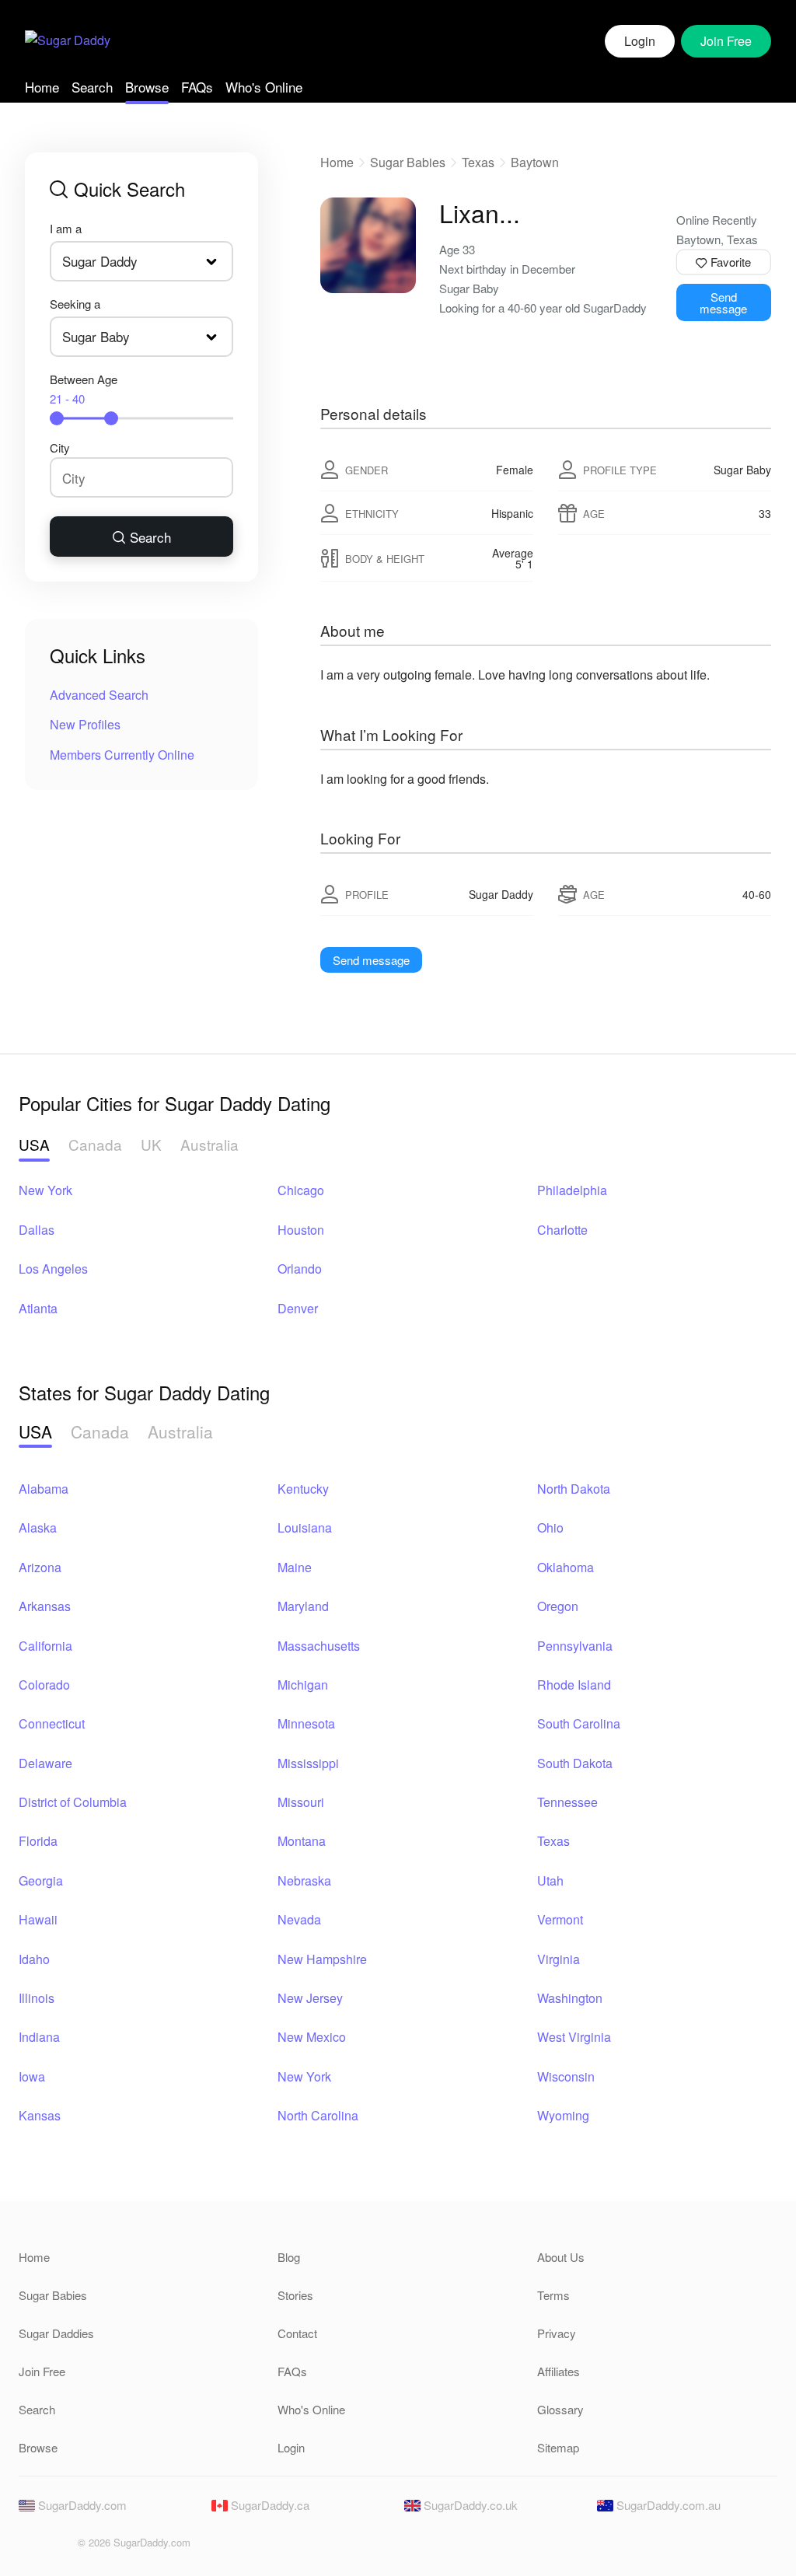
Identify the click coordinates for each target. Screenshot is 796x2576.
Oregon (558, 1606)
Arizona (40, 1567)
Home (42, 87)
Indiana (39, 2037)
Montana (302, 1841)
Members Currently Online (122, 755)
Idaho (34, 1959)
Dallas (37, 1230)
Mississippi (308, 1763)
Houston (301, 1230)
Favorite (729, 262)
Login (640, 41)
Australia (209, 1144)
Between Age (84, 389)
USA (34, 1144)
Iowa (32, 2076)
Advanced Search (99, 695)
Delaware (45, 1763)
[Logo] (68, 42)
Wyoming (563, 2115)
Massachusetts (319, 1646)
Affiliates (559, 2371)
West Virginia (574, 2037)
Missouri (301, 1802)
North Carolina (318, 2115)
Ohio (550, 1527)
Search (92, 87)
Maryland (303, 1606)
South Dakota (575, 1763)
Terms (553, 2295)
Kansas (40, 2115)
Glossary (560, 2409)
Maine (295, 1567)
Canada (95, 1144)
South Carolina (579, 1723)
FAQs (197, 87)
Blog (289, 2257)
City (60, 447)
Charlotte (562, 1230)
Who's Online (264, 87)
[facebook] (30, 2547)
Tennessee (567, 1802)
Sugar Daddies (56, 2333)
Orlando (300, 1269)
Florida (38, 1841)
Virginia (559, 1959)
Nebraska (304, 1880)
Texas (478, 162)
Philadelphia (572, 1190)
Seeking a (75, 304)
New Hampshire (322, 1959)
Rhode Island (574, 1685)
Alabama (44, 1489)
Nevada (299, 1919)
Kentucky (303, 1489)
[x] (56, 2547)
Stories (295, 2295)
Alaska (38, 1527)
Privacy (557, 2333)
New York (45, 1190)
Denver (298, 1308)
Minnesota (306, 1723)
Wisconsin (566, 2076)
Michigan (303, 1685)
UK (151, 1144)
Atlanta (38, 1308)
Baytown (535, 162)
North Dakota (574, 1489)
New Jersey (310, 1998)
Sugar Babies (408, 162)
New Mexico (312, 2037)
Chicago (301, 1190)
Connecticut (52, 1723)
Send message (723, 302)
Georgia (41, 1880)
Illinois (37, 1998)
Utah (550, 1880)
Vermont (560, 1919)
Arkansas (45, 1606)
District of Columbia (73, 1802)
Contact (297, 2333)
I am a (66, 228)
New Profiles (85, 724)
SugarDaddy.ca (269, 2505)
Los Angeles (53, 1269)
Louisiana (305, 1527)
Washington (570, 1998)
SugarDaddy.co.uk (469, 2505)
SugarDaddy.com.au (667, 2505)
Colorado (44, 1685)
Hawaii (38, 1919)
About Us (561, 2257)
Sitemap (558, 2447)
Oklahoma (566, 1567)
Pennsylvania (575, 1646)
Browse (147, 87)
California (45, 1646)
